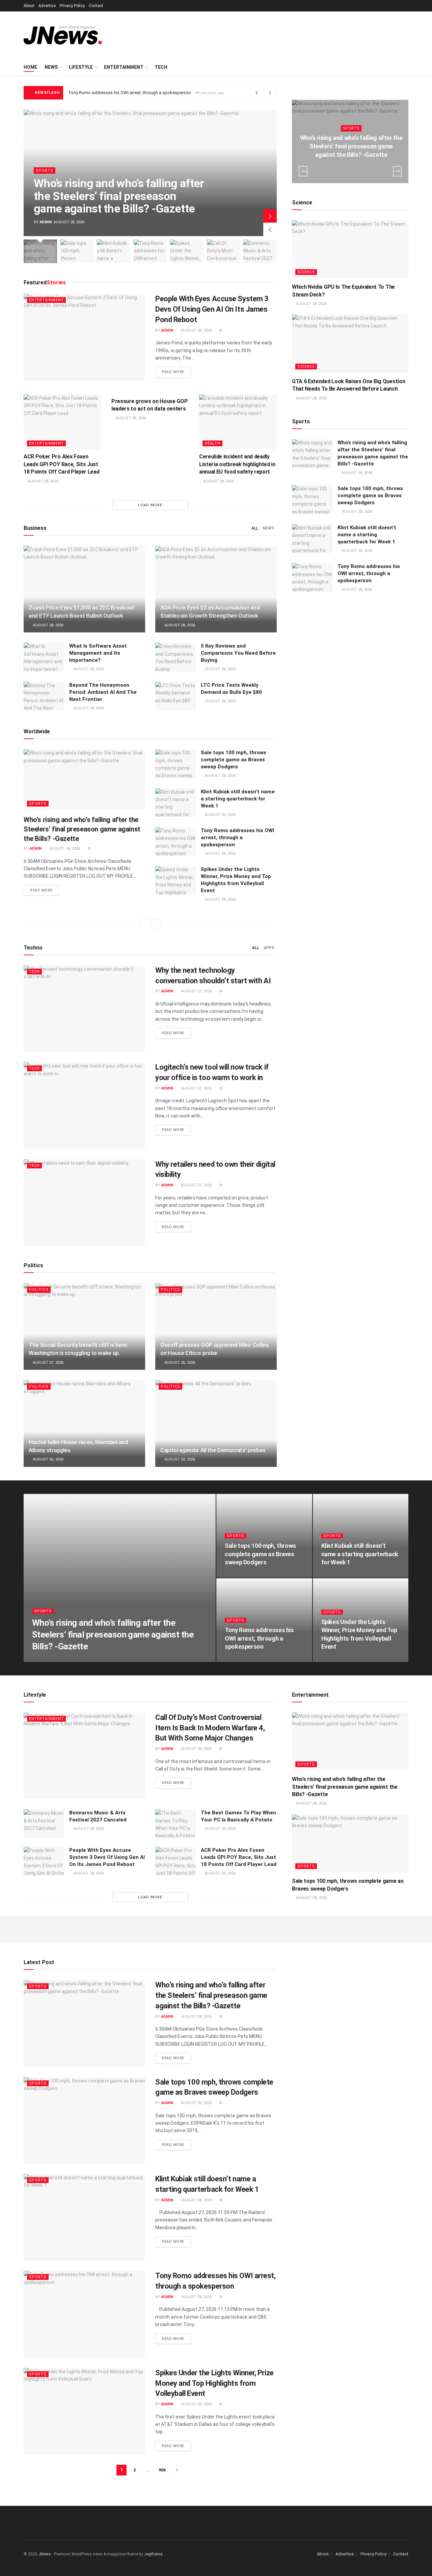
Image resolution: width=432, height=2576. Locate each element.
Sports (45, 171)
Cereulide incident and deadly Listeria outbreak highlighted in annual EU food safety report (237, 464)
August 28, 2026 (196, 330)
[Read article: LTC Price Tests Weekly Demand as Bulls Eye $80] (175, 696)
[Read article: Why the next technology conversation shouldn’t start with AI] (84, 1009)
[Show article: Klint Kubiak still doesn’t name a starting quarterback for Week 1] (114, 251)
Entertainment (124, 67)
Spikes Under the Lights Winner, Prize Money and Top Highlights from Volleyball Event (214, 2383)
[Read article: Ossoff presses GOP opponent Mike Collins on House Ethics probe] (216, 1326)
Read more (176, 372)
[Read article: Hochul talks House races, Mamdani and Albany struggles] (84, 1423)
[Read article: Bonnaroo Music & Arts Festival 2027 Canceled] (44, 1824)
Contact (96, 6)
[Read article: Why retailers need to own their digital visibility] (84, 1203)
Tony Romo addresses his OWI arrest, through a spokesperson (130, 93)
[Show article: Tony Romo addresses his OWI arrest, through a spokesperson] (150, 251)
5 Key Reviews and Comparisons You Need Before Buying (238, 653)
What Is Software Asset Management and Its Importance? (98, 653)
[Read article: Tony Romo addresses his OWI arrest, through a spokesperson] (175, 842)
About (29, 6)
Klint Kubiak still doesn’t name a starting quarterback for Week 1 (238, 799)
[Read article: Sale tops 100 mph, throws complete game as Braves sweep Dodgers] (175, 764)
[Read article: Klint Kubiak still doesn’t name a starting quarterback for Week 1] (175, 803)
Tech (161, 67)
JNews (45, 2554)
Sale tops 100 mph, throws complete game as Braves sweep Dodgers (234, 760)
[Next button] (270, 216)
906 (162, 2470)
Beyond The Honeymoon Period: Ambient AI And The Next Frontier (103, 692)
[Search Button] (406, 67)
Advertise (47, 6)
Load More (150, 505)
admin (46, 222)
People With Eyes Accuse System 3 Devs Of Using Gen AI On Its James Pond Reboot (212, 309)
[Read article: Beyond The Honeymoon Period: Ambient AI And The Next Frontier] (44, 696)
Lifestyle (81, 67)
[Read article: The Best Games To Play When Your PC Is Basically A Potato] (175, 1824)
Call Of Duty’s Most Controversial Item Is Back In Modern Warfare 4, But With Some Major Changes (210, 1728)
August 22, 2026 (179, 1459)
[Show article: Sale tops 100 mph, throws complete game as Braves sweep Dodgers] (77, 251)
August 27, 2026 (196, 991)
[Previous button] (270, 229)
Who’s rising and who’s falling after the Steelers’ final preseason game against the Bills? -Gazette (119, 196)
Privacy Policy (72, 6)
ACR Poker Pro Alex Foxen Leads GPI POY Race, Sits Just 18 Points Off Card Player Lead (61, 464)
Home (30, 67)
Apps (269, 948)
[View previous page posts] (144, 924)
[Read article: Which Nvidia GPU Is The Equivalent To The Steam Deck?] (350, 249)
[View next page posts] (156, 924)
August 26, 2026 (179, 1363)
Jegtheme (153, 2554)
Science (306, 272)
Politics (39, 1290)
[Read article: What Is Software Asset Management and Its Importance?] (44, 657)
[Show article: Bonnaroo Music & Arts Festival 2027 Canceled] (260, 251)
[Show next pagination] (177, 2470)
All (255, 528)
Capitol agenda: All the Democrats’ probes (213, 1450)
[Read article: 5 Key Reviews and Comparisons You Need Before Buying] (175, 657)
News (51, 67)
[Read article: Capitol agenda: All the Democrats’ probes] (216, 1423)
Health (212, 443)
